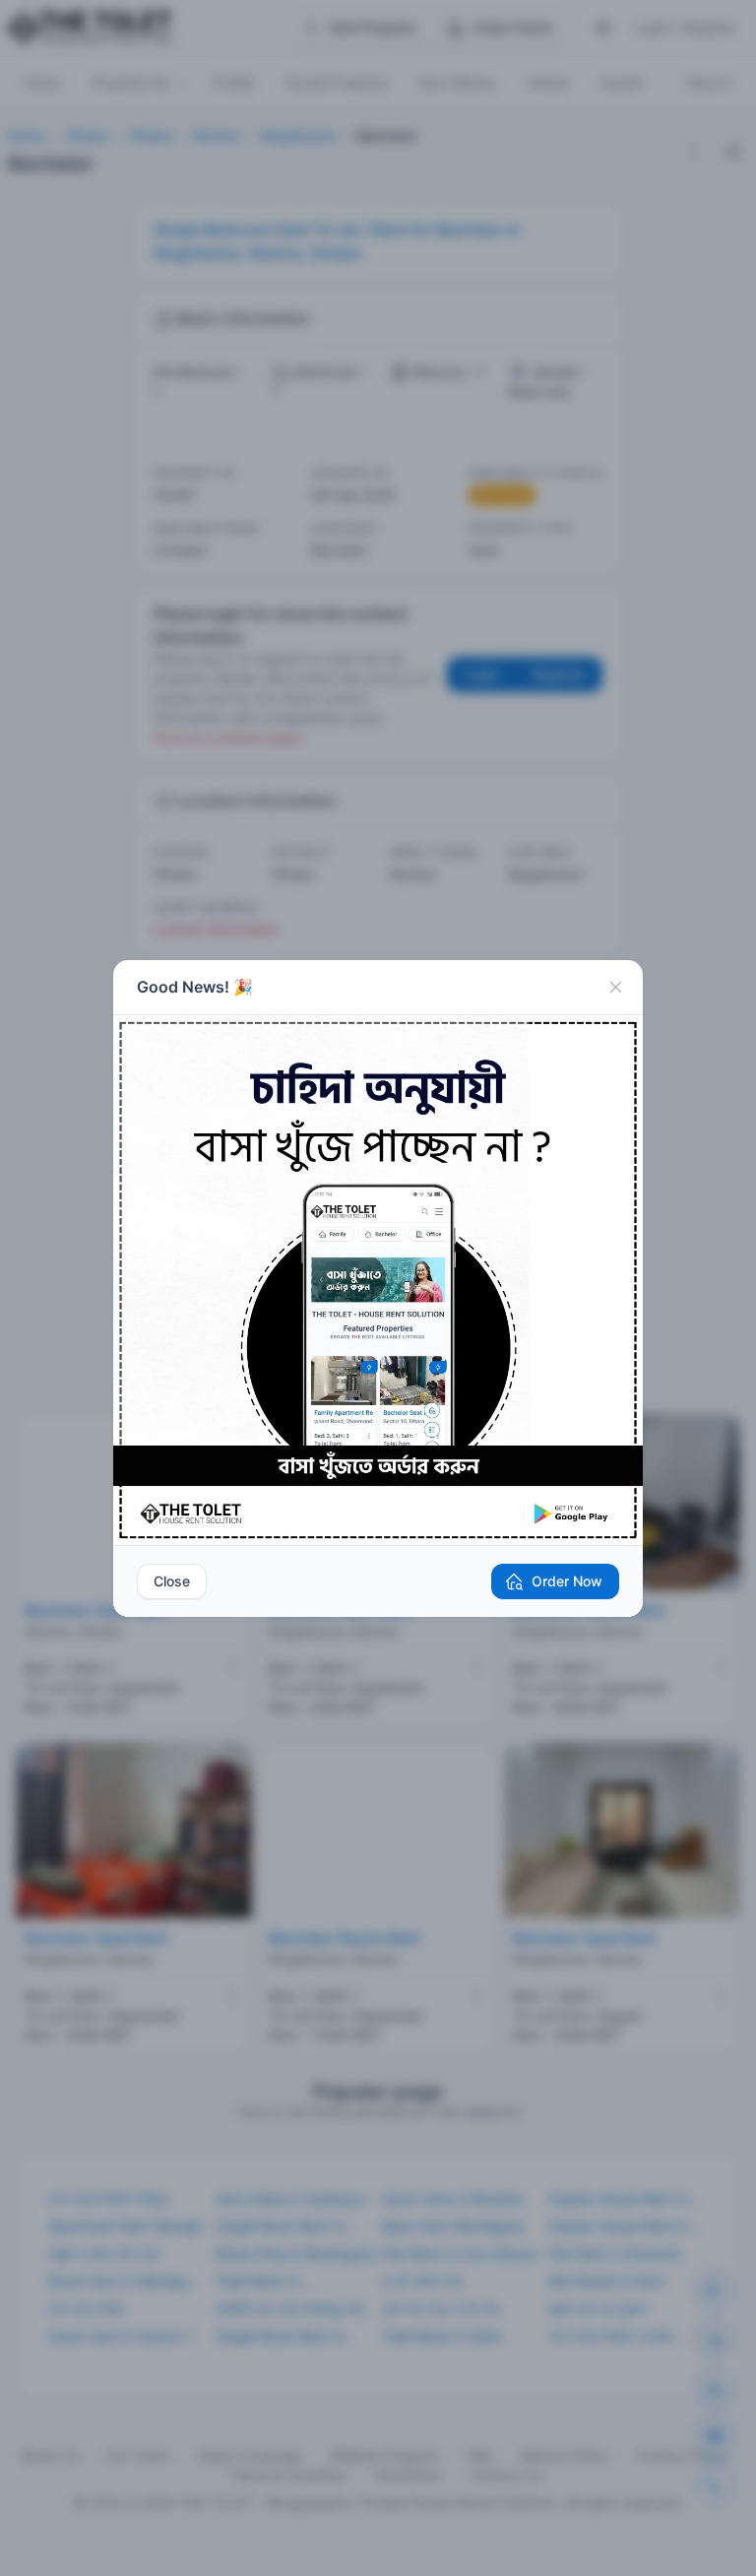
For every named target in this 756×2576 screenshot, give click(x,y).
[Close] (615, 988)
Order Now (567, 1581)
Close (172, 1581)
